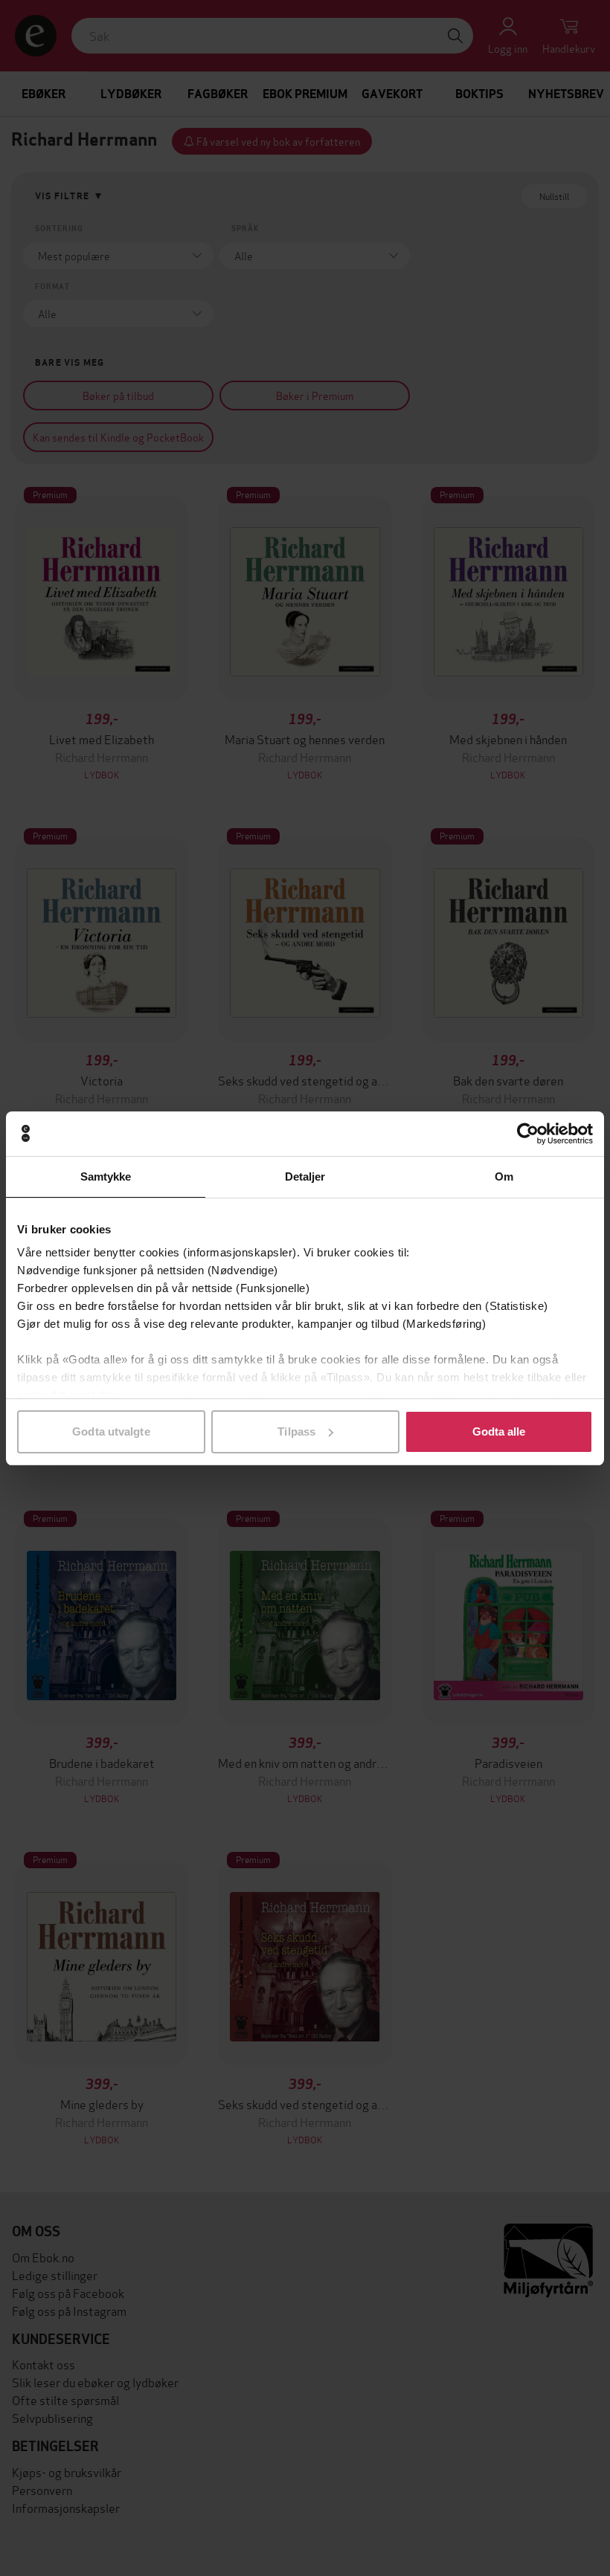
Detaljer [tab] (305, 1176)
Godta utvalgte (111, 1431)
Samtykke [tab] (106, 1176)
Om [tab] (504, 1176)
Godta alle (499, 1431)
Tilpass (296, 1431)
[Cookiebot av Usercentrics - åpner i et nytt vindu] (528, 1134)
